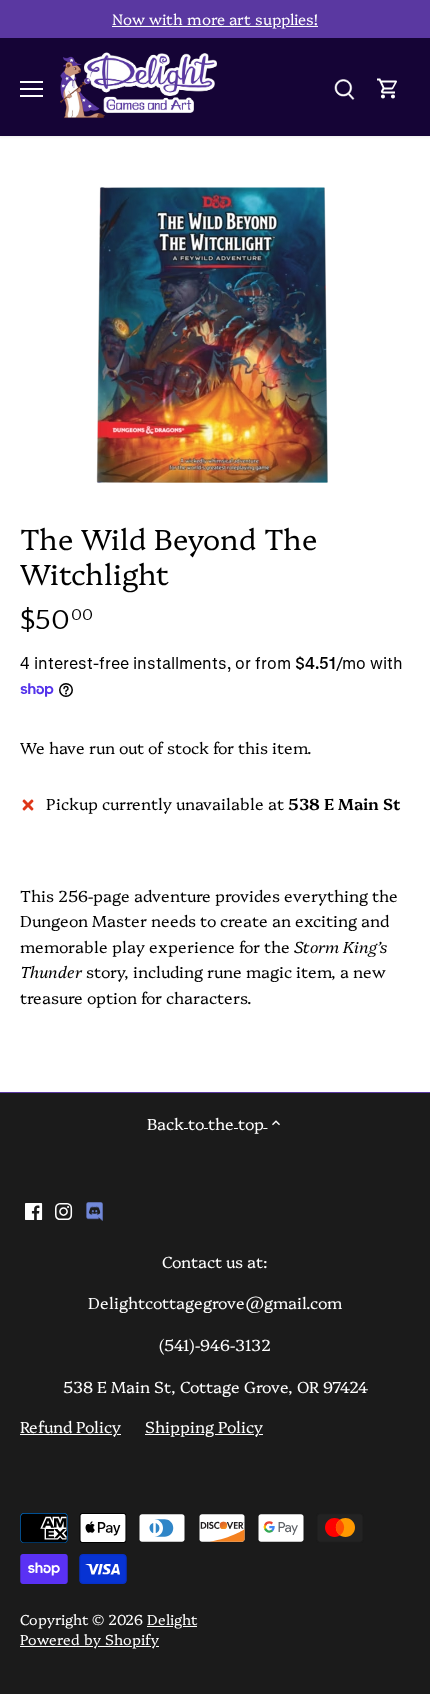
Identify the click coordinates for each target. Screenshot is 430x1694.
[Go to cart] (388, 86)
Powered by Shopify (89, 1639)
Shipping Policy (204, 1426)
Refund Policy (70, 1426)
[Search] (344, 86)
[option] (215, 334)
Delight (172, 1619)
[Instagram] (63, 1208)
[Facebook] (33, 1208)
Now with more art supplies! (215, 18)
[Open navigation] (31, 89)
